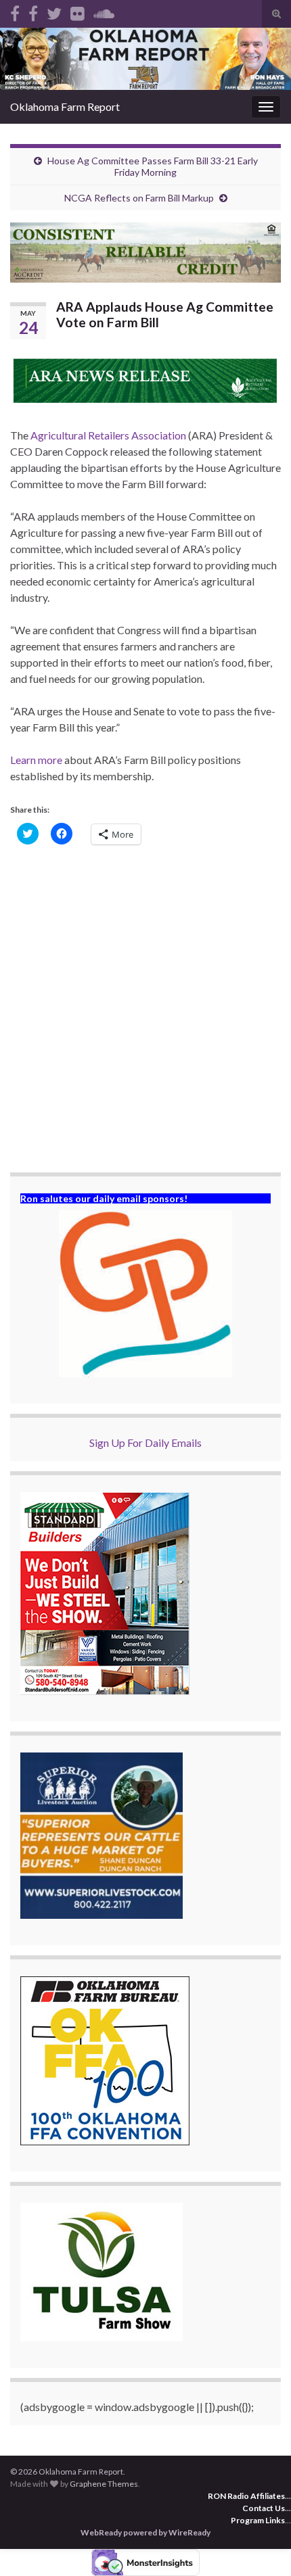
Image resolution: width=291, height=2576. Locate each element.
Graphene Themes (104, 2484)
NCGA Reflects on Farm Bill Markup (139, 198)
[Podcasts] (104, 11)
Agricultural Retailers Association (108, 435)
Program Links (258, 2520)
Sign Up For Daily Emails (145, 1442)
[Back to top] (261, 2546)
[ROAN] (15, 11)
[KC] (33, 11)
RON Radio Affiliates (246, 2496)
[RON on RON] (54, 11)
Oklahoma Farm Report (65, 106)
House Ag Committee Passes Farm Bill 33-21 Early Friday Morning (153, 166)
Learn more (36, 760)
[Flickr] (77, 11)
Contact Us (264, 2508)
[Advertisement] (145, 1010)
